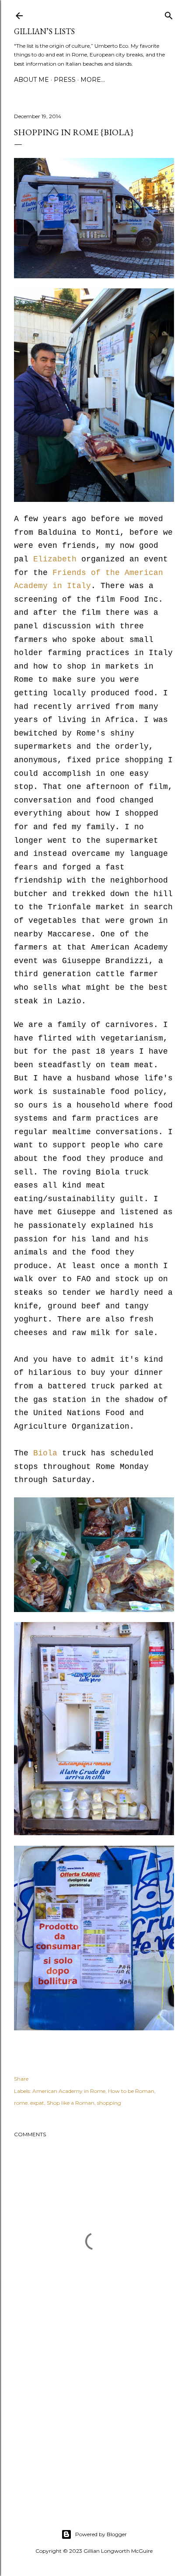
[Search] (169, 14)
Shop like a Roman (71, 2103)
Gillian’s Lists (44, 31)
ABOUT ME (31, 80)
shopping (109, 2103)
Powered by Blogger (101, 2534)
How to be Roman (131, 2091)
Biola (48, 1453)
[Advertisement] (94, 2424)
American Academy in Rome (69, 2091)
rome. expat (29, 2103)
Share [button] (21, 2079)
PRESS (65, 80)
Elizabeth (55, 559)
